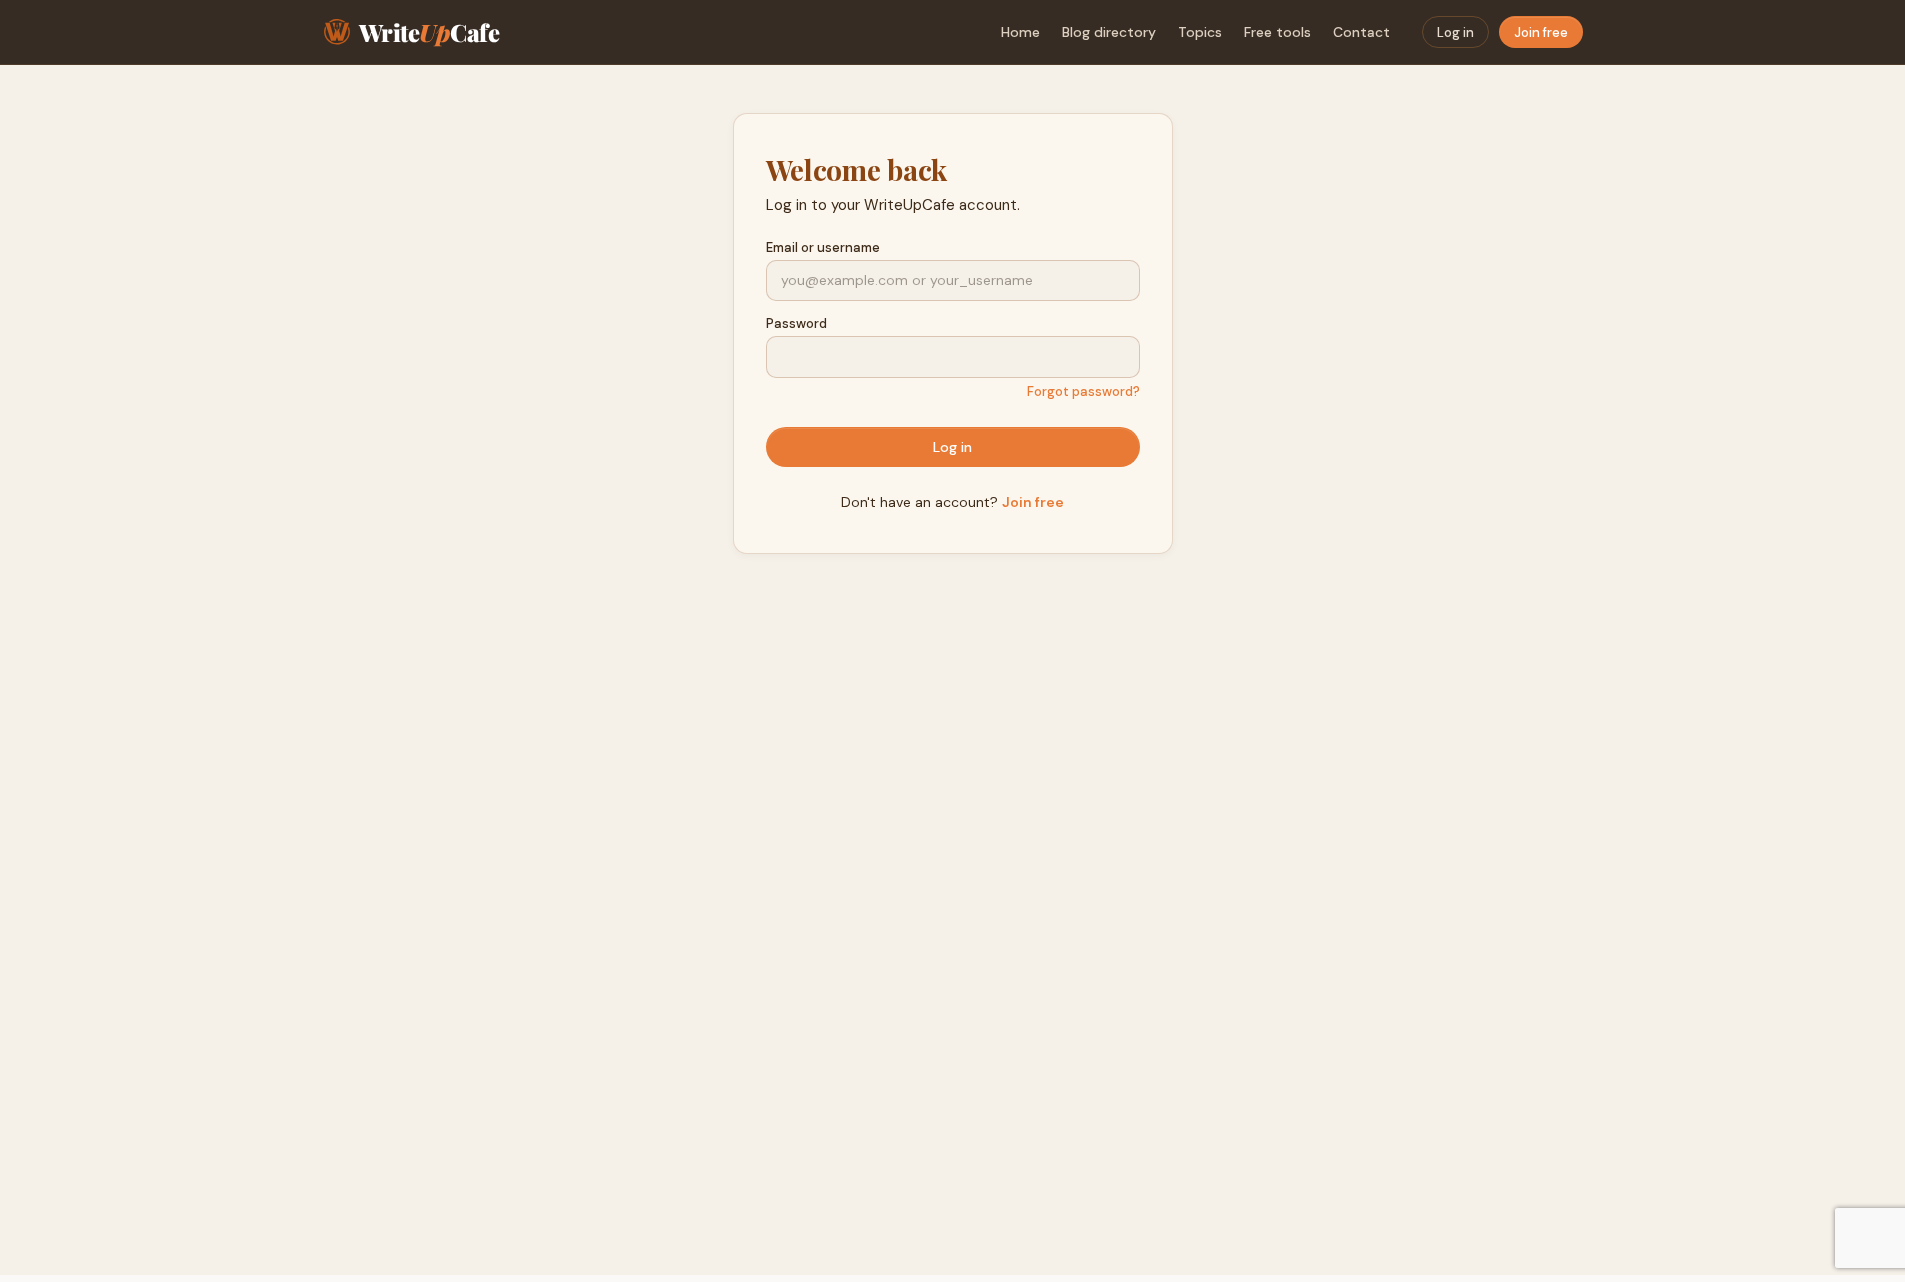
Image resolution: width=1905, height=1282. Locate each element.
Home (1020, 32)
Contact (1361, 32)
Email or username (823, 247)
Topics (1200, 32)
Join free (1541, 32)
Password (796, 323)
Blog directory (1109, 32)
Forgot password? (1083, 391)
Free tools (1277, 32)
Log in (1455, 32)
